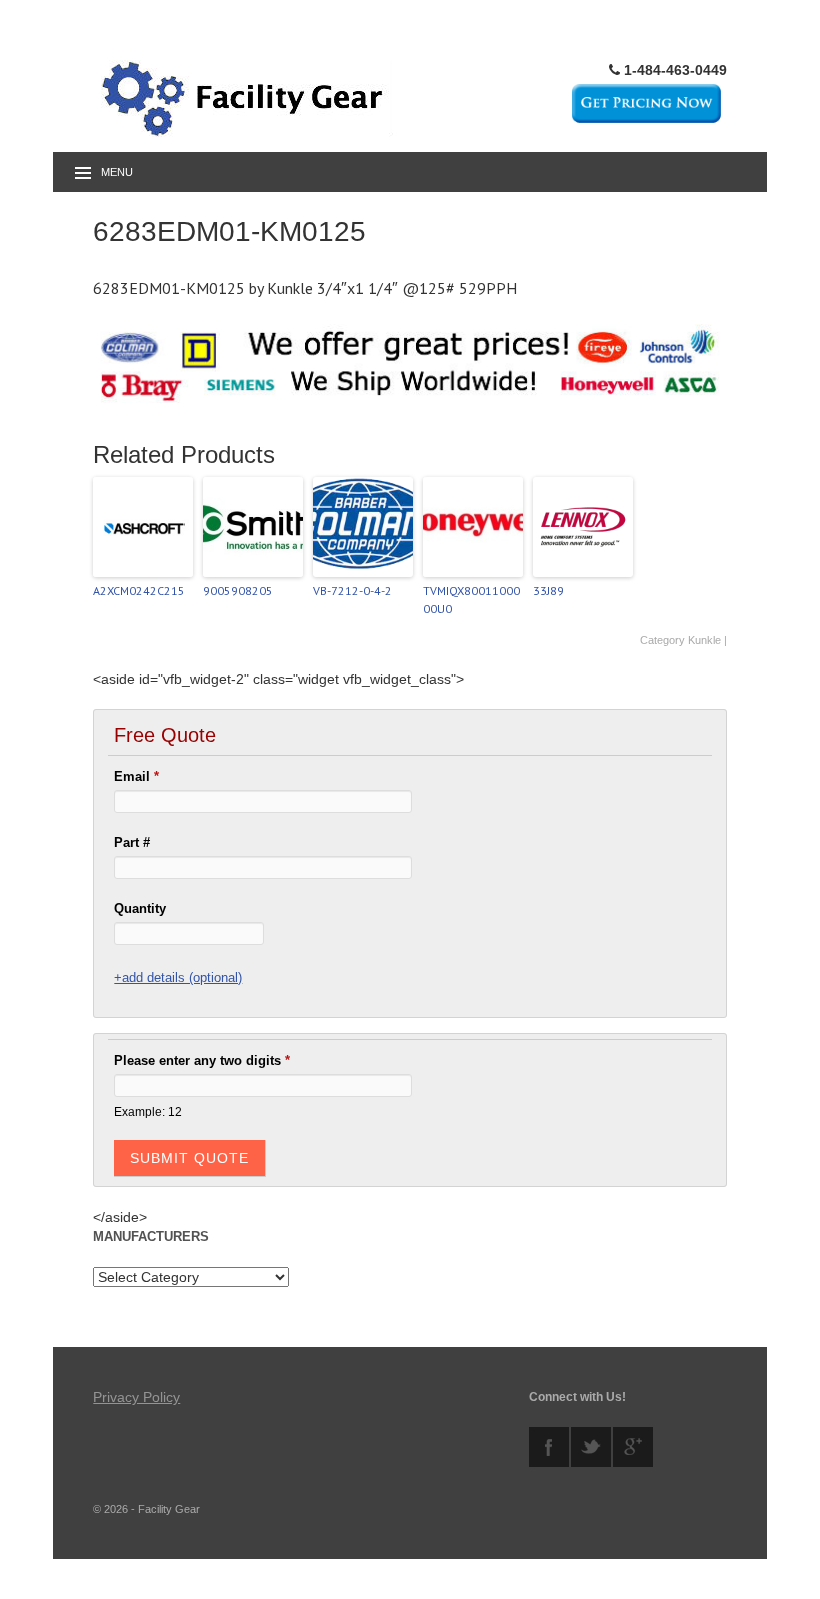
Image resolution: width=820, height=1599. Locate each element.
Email (136, 776)
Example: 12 (148, 1111)
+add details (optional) (178, 977)
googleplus (633, 1447)
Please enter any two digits (202, 1060)
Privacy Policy (136, 1397)
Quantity (140, 908)
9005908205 (238, 590)
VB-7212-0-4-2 (352, 590)
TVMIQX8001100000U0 (471, 599)
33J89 (548, 590)
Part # (132, 842)
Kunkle (704, 640)
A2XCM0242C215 (139, 590)
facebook (549, 1447)
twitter (591, 1447)
